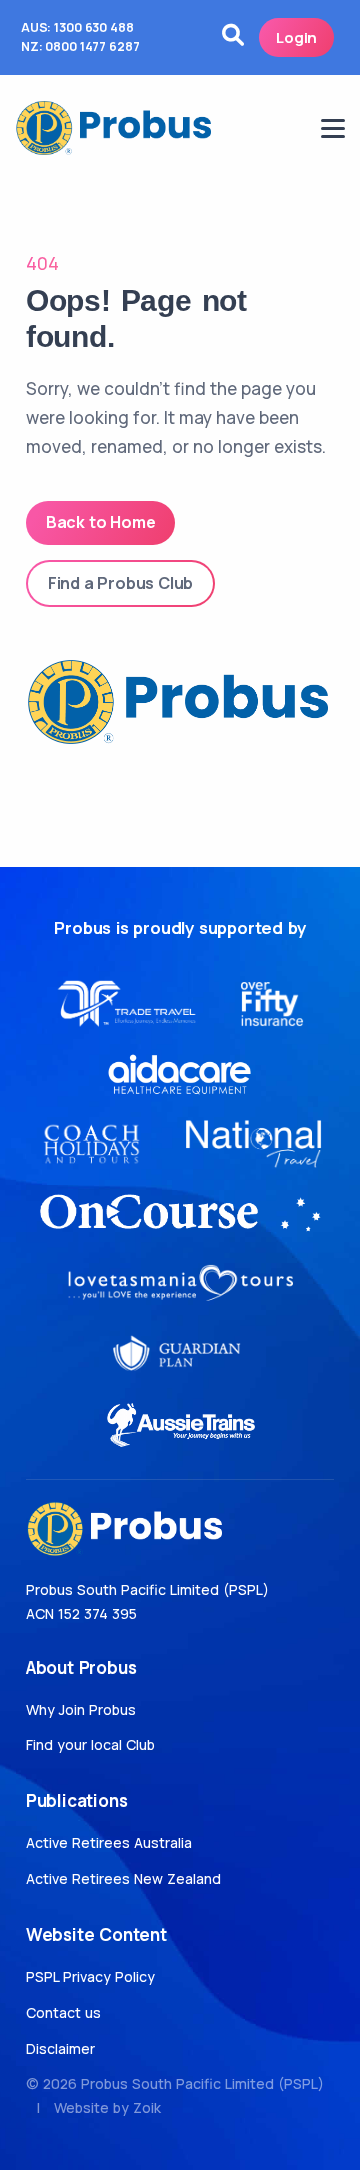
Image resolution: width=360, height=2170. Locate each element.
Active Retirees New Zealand (123, 1878)
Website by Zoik (107, 2107)
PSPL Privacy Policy (90, 1976)
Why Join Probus (81, 1709)
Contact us (63, 2012)
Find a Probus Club (120, 583)
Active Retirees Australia (109, 1842)
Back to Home (101, 522)
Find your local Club (90, 1744)
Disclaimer (60, 2048)
